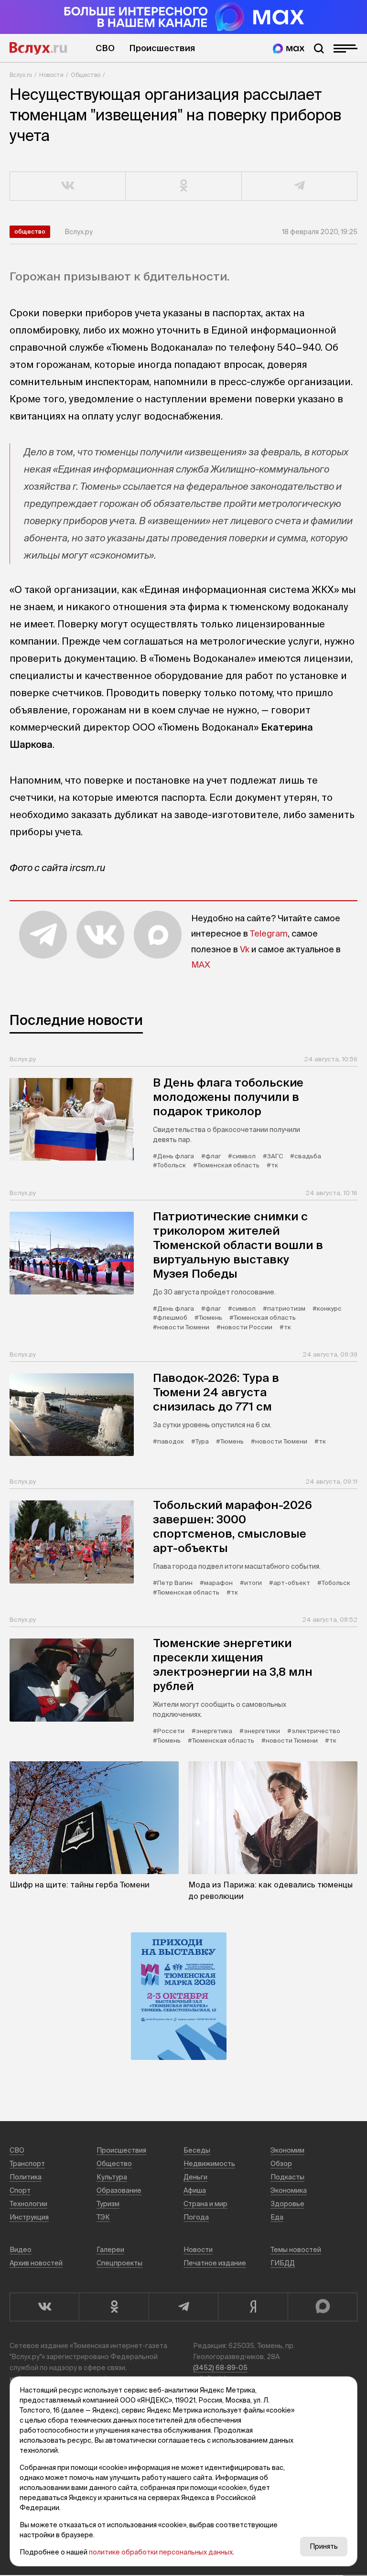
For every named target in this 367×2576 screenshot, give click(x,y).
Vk (245, 949)
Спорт (20, 2190)
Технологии (28, 2204)
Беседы (197, 2150)
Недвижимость (209, 2164)
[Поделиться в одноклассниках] (183, 186)
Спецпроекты (119, 2263)
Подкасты (287, 2177)
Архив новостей (36, 2263)
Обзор (281, 2164)
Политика (26, 2177)
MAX (201, 965)
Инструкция (29, 2217)
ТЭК (103, 2217)
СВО (105, 48)
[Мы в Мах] (289, 49)
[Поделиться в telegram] (300, 186)
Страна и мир (205, 2204)
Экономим (287, 2150)
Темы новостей (296, 2250)
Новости (51, 75)
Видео (21, 2250)
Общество (86, 75)
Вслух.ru (38, 48)
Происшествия (162, 48)
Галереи (110, 2250)
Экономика (289, 2190)
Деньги (195, 2177)
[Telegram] (183, 2307)
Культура (112, 2177)
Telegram (269, 933)
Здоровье (287, 2204)
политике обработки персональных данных (161, 2552)
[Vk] (44, 2307)
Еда (277, 2217)
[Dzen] (253, 2307)
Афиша (195, 2190)
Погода (196, 2217)
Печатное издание (215, 2263)
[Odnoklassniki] (113, 2307)
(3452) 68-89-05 (220, 2368)
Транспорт (27, 2164)
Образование (119, 2190)
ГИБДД (283, 2263)
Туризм (108, 2204)
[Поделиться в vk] (68, 186)
